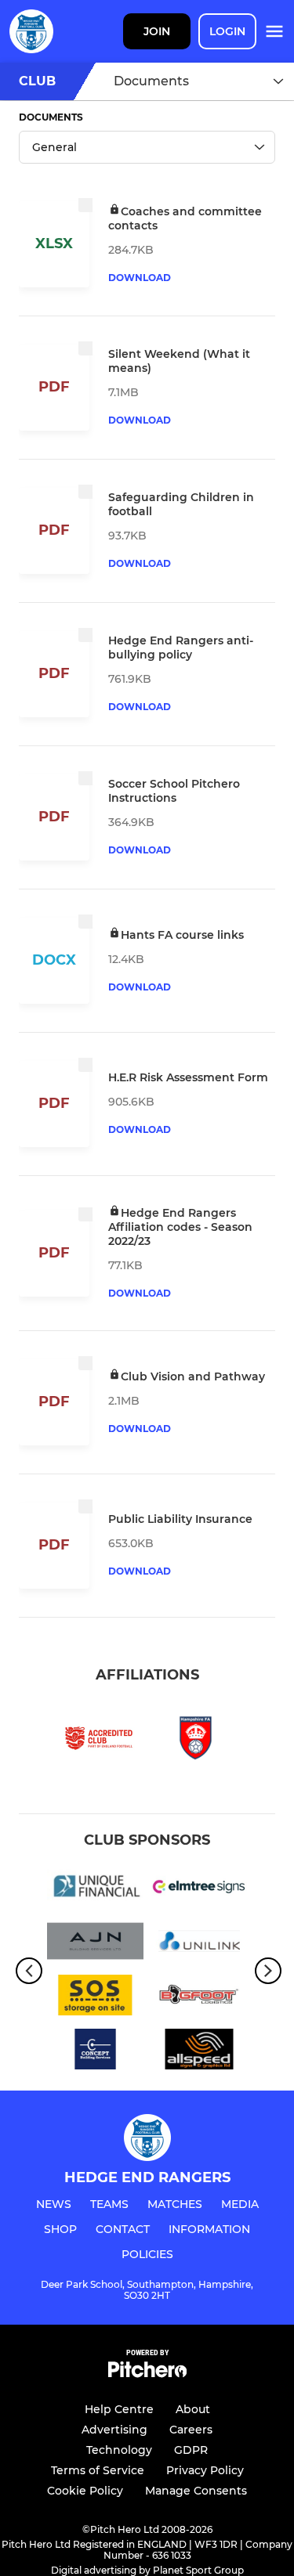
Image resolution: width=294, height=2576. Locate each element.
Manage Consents (196, 2491)
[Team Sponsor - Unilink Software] (200, 1944)
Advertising (114, 2430)
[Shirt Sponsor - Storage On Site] (95, 1998)
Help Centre (119, 2409)
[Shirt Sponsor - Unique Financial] (95, 1890)
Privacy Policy (205, 2470)
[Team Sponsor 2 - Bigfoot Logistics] (200, 1998)
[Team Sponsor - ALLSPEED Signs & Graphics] (200, 2052)
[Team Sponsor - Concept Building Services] (95, 2052)
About (193, 2409)
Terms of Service (98, 2470)
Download (140, 278)
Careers (191, 2430)
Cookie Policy (85, 2491)
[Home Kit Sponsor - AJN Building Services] (95, 1944)
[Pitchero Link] (147, 2374)
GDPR (191, 2450)
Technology (119, 2450)
